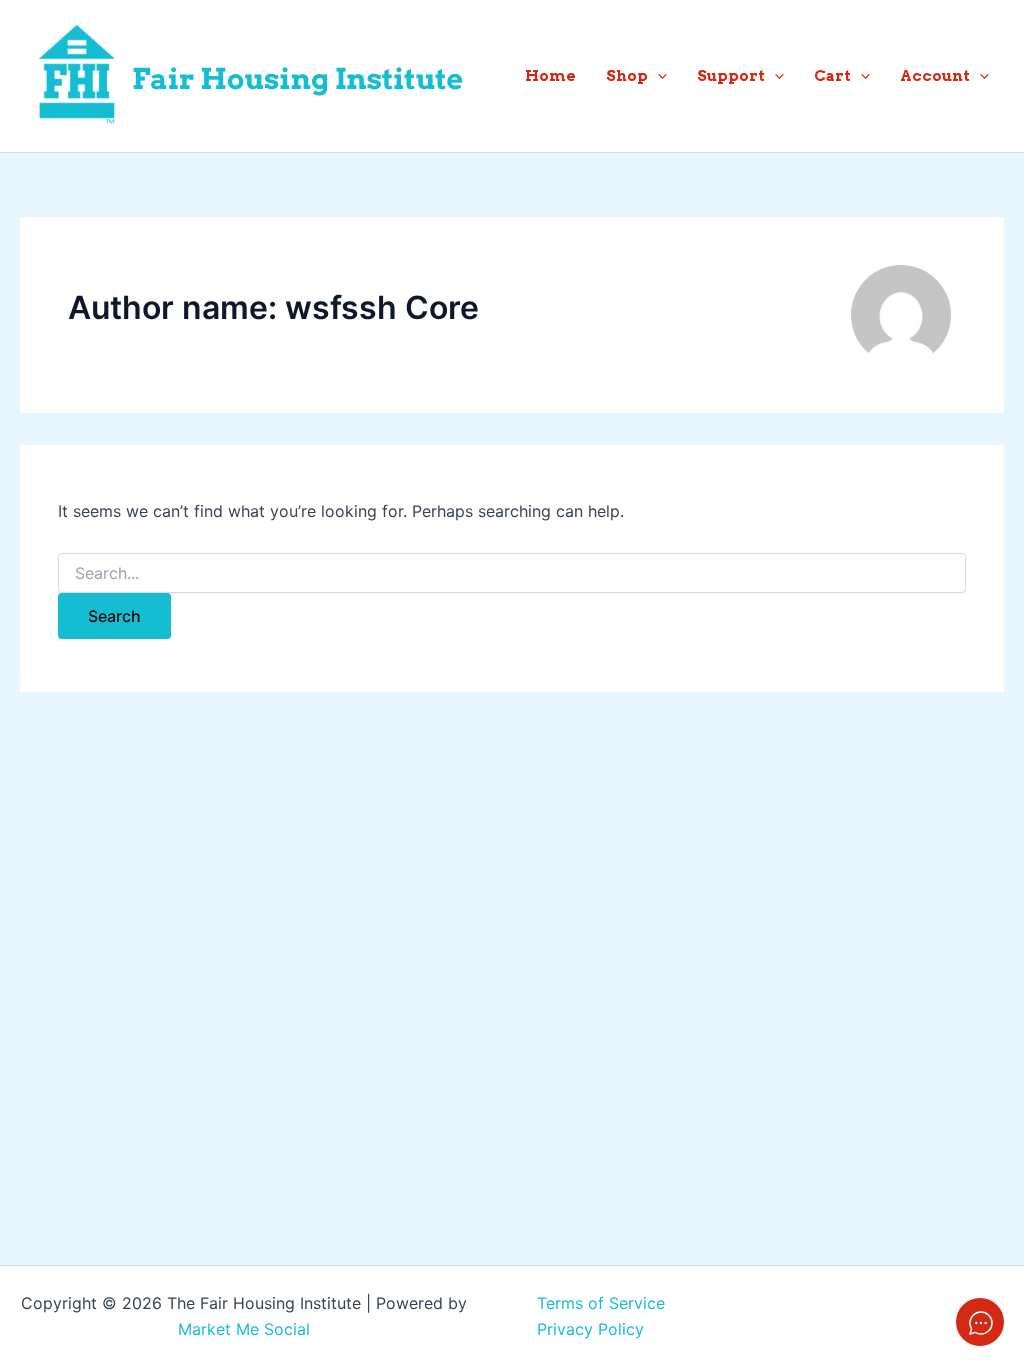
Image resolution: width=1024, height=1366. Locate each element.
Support (731, 76)
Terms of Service (601, 1303)
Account (935, 76)
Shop (627, 76)
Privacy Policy (590, 1329)
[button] (657, 76)
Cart (832, 76)
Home (550, 76)
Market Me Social (244, 1329)
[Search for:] (511, 573)
